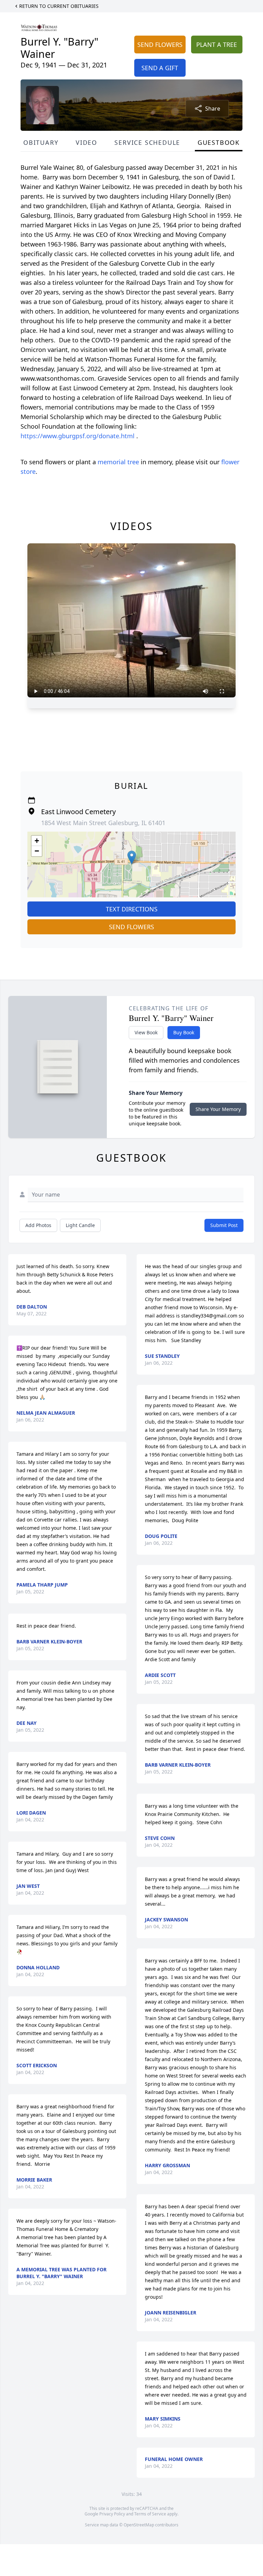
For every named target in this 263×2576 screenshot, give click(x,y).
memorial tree (118, 462)
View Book (146, 1032)
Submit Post (224, 1225)
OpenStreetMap (139, 2525)
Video (86, 142)
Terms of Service (150, 2514)
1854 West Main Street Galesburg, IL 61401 (103, 823)
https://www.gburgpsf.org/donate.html (78, 436)
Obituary (41, 142)
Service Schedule (147, 142)
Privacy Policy (112, 2514)
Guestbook (219, 142)
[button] (132, 857)
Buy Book (184, 1032)
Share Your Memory (218, 1109)
